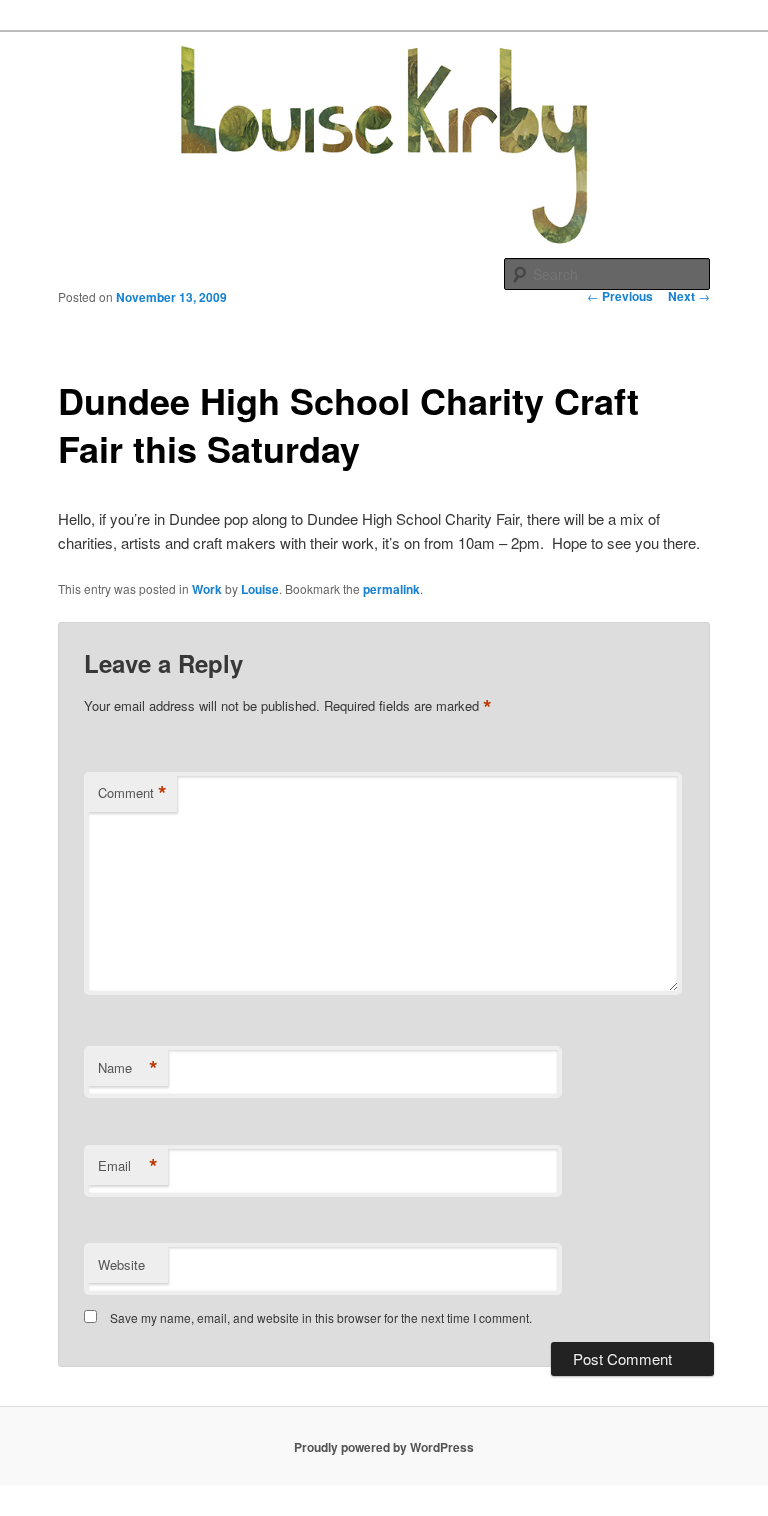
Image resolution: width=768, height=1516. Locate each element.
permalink (391, 589)
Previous (620, 296)
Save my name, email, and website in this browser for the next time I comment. (321, 1317)
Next (689, 296)
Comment (132, 793)
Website (121, 1264)
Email (128, 1166)
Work (207, 589)
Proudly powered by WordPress (384, 1447)
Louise (260, 589)
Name (128, 1068)
